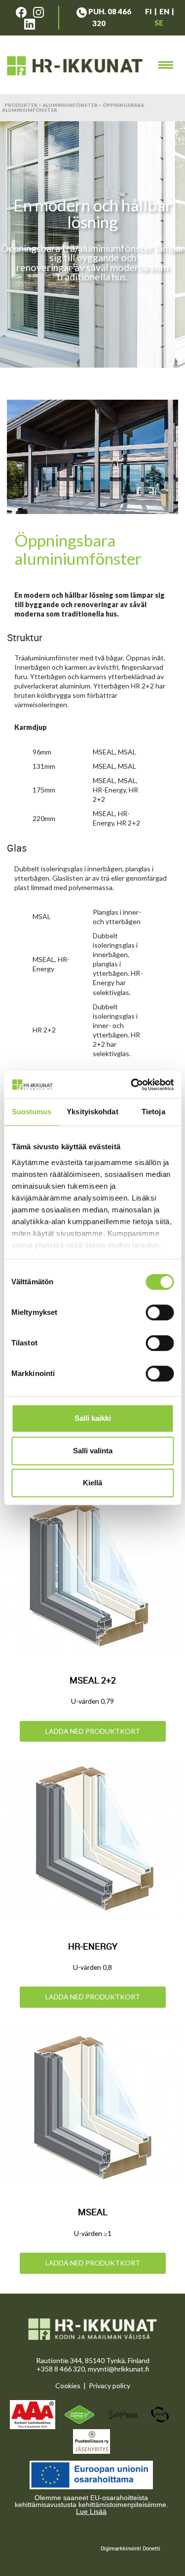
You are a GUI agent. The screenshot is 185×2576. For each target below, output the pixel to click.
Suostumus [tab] (32, 1112)
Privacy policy (110, 2386)
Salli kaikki (93, 1418)
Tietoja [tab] (153, 1112)
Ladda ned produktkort (93, 1731)
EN (164, 11)
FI (148, 11)
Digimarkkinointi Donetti (130, 2548)
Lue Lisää (91, 2511)
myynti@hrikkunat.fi (118, 2369)
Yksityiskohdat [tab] (92, 1112)
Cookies (68, 2386)
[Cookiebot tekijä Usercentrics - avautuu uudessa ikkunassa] (132, 1085)
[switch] (160, 1312)
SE (159, 23)
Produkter (21, 105)
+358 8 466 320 (61, 2369)
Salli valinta (93, 1451)
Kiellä (92, 1483)
